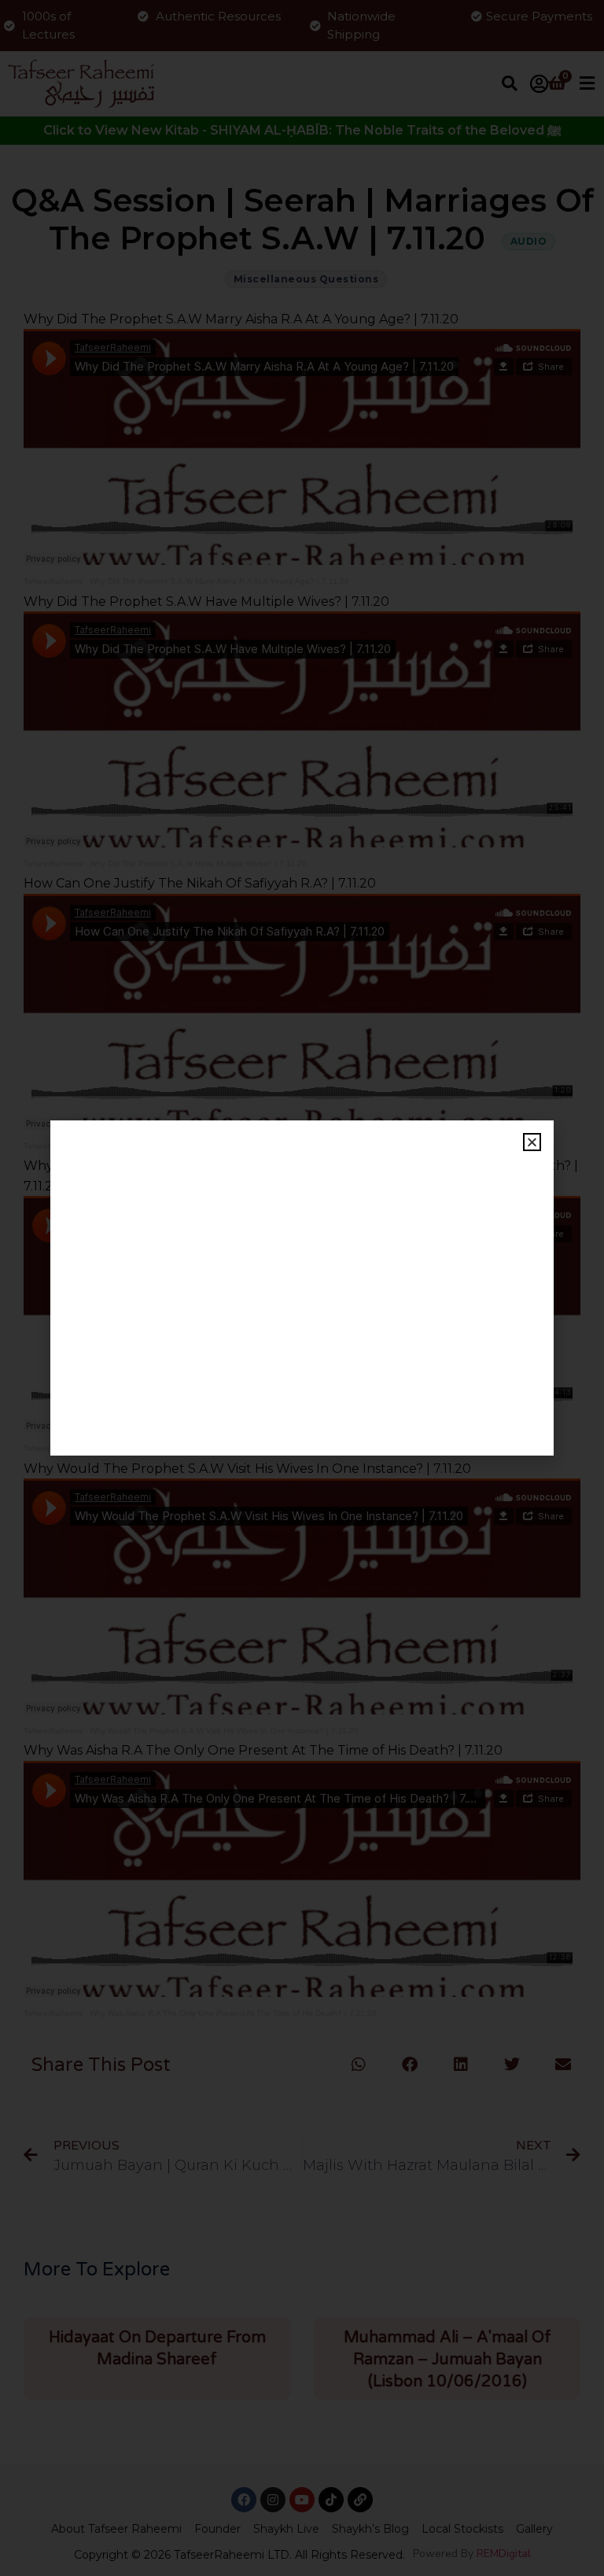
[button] (532, 1142)
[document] (302, 1288)
